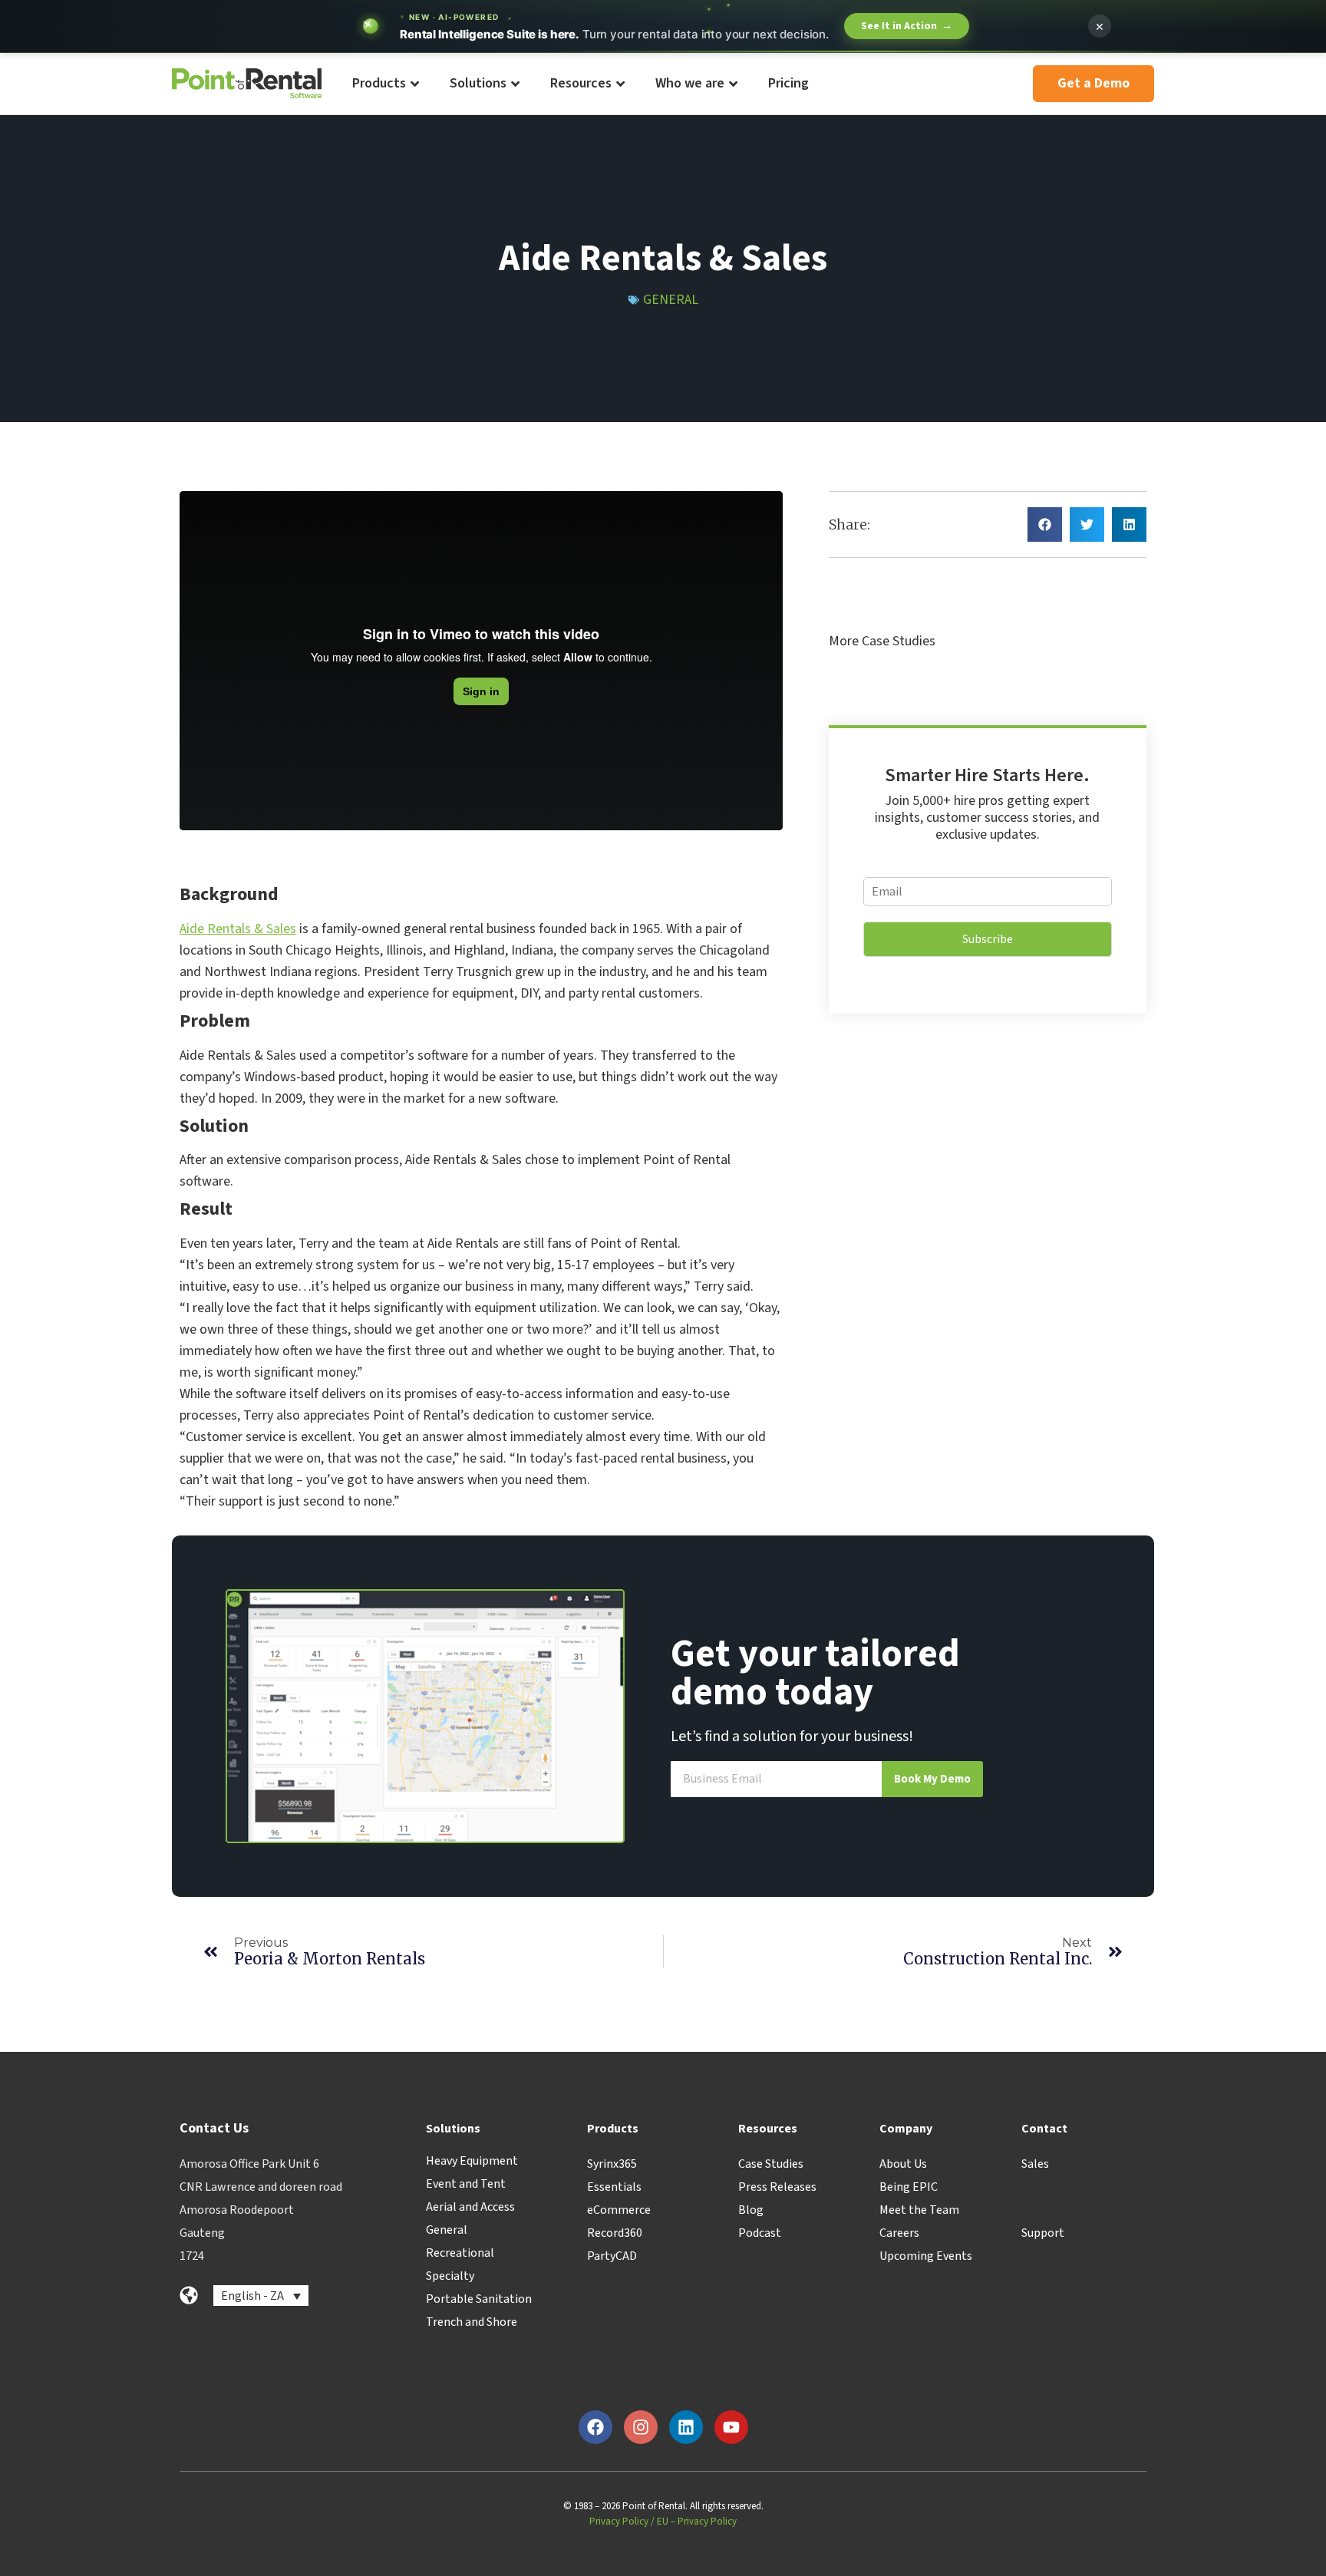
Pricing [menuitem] (788, 83)
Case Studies (771, 2164)
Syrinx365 (612, 2164)
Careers (899, 2233)
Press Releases (777, 2187)
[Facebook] (595, 2427)
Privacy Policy (619, 2522)
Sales (1035, 2164)
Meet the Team (919, 2210)
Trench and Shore (472, 2322)
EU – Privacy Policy (697, 2522)
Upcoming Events (926, 2256)
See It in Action (907, 26)
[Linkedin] (686, 2427)
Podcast (760, 2233)
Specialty (450, 2276)
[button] (1045, 524)
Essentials (614, 2187)
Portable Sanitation (479, 2299)
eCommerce (619, 2210)
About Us (903, 2164)
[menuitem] (385, 84)
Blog (751, 2210)
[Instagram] (641, 2427)
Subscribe (988, 939)
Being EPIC (909, 2187)
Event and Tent (466, 2184)
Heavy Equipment (472, 2161)
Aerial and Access (470, 2207)
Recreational (460, 2253)
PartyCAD (612, 2256)
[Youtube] (731, 2427)
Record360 (615, 2233)
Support (1043, 2233)
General (671, 300)
